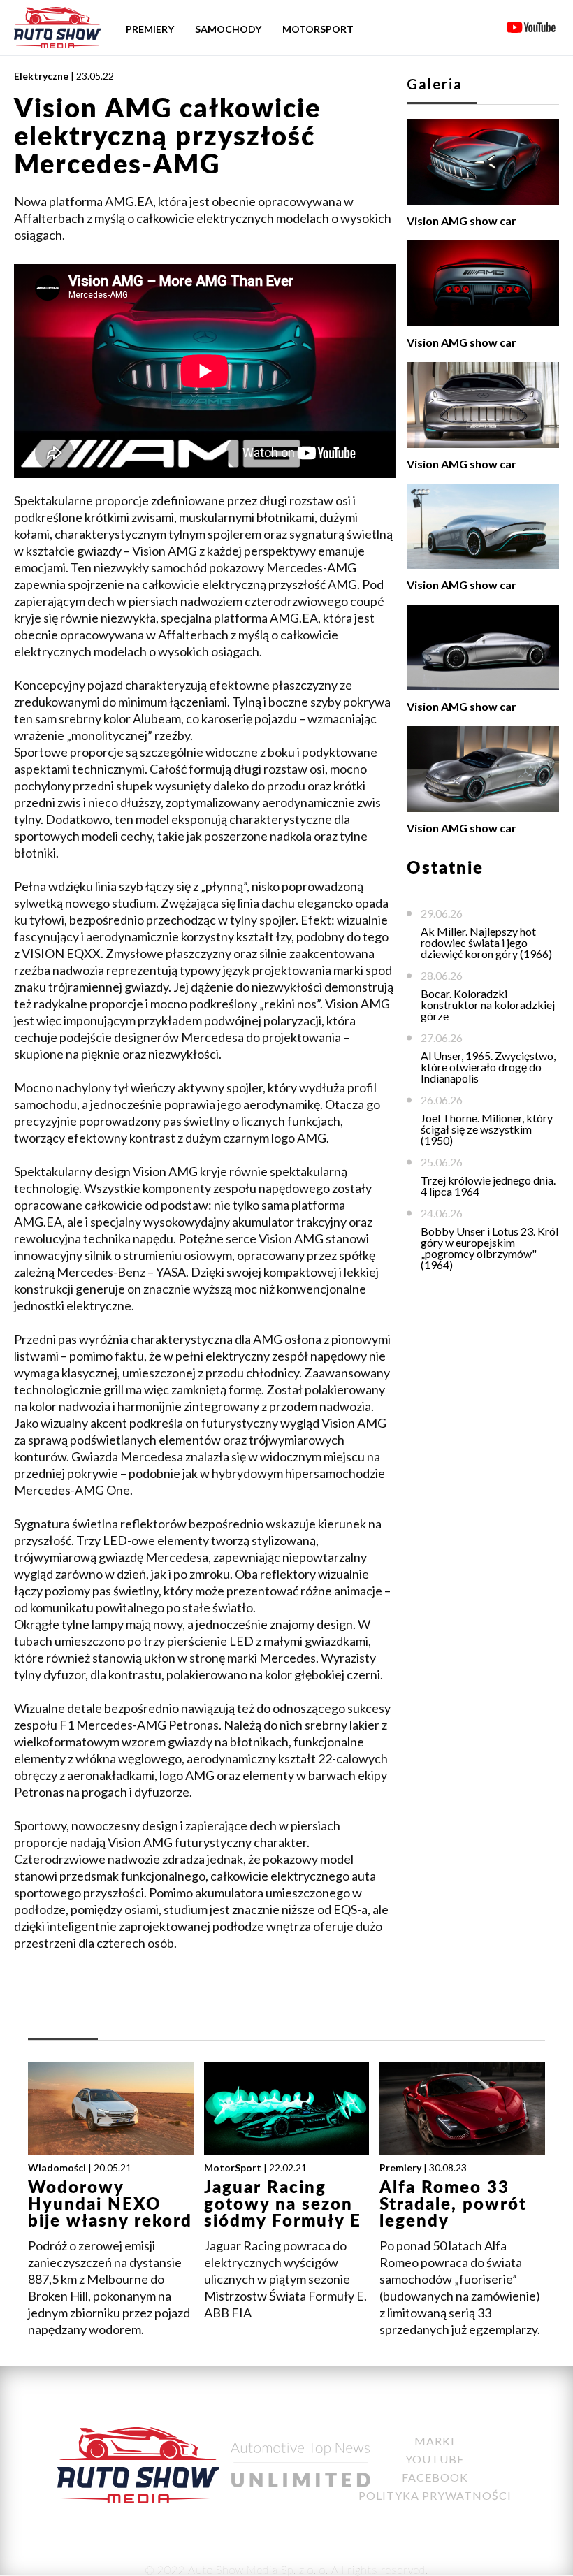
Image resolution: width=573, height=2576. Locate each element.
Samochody (228, 29)
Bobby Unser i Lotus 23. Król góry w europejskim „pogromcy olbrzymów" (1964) (489, 1248)
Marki (435, 2441)
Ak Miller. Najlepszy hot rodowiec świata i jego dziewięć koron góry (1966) (486, 942)
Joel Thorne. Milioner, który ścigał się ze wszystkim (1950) (487, 1129)
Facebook (435, 2477)
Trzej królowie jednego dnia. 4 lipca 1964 (488, 1186)
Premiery (150, 29)
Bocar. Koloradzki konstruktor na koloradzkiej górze (488, 1005)
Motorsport (318, 29)
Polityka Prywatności (435, 2495)
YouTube (435, 2459)
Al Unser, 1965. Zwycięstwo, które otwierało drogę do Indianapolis (488, 1067)
